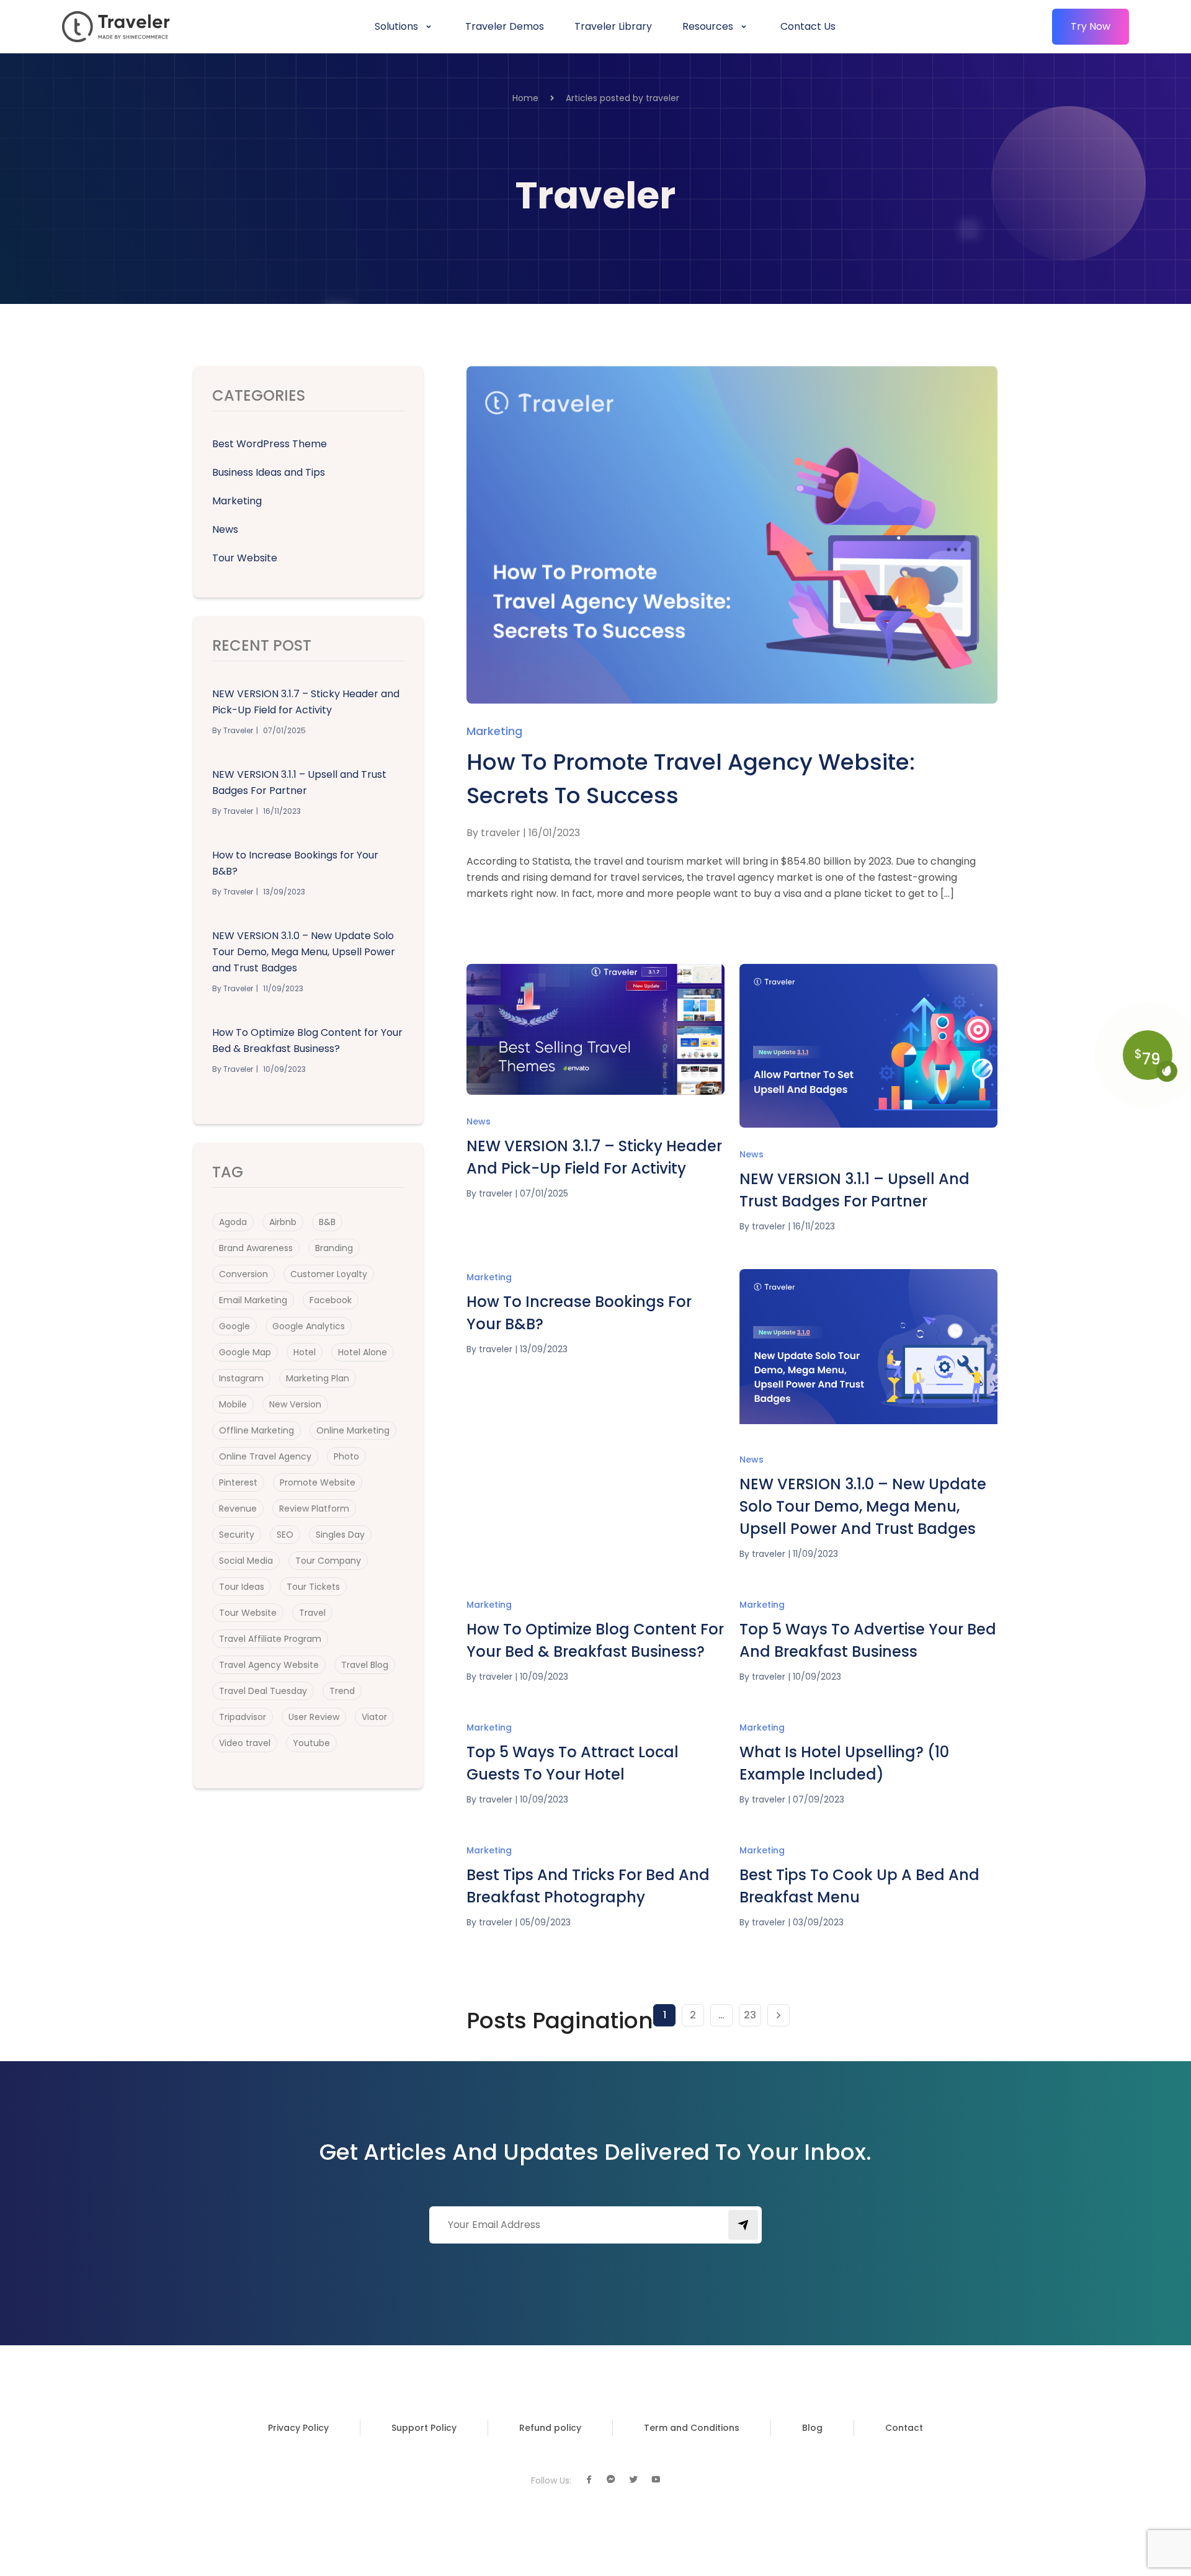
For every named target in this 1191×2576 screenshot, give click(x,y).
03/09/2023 (818, 1922)
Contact (904, 2428)
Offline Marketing (256, 1430)
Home (525, 98)
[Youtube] (656, 2480)
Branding (334, 1248)
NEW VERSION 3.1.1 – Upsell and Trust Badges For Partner (299, 782)
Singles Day (340, 1535)
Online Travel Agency (265, 1456)
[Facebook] (589, 2480)
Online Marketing (353, 1430)
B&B (327, 1222)
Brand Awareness (256, 1248)
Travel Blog (365, 1665)
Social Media (246, 1561)
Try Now (1091, 26)
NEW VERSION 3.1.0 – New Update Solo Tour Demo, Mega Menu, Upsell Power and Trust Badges (304, 952)
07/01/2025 (544, 1193)
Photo (346, 1456)
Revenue (238, 1509)
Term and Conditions (692, 2428)
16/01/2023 (554, 833)
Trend (342, 1691)
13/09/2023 (544, 1349)
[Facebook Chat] (611, 2480)
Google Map (245, 1352)
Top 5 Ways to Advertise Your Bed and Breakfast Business (868, 1640)
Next (778, 2015)
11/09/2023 (815, 1554)
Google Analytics (309, 1326)
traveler (501, 833)
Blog (812, 2428)
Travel (312, 1613)
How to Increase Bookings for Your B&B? (295, 863)
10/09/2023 (544, 1677)
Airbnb (283, 1222)
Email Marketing (253, 1300)
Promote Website (318, 1482)
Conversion (243, 1274)
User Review (314, 1717)
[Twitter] (633, 2480)
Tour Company (328, 1561)
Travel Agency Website (269, 1665)
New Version (295, 1404)
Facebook (331, 1300)
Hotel (305, 1352)
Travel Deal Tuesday (263, 1691)
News (225, 529)
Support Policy (424, 2428)
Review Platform (314, 1509)
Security (237, 1535)
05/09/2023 (545, 1922)
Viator (374, 1717)
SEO (285, 1535)
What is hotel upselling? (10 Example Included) (844, 1763)
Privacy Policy (298, 2428)
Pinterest (238, 1482)
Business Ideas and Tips (269, 472)
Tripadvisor (243, 1717)
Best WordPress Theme (270, 444)
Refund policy (550, 2428)
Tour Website (245, 558)
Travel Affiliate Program (270, 1639)
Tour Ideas (242, 1587)
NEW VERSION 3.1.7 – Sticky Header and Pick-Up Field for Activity (306, 702)
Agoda (233, 1222)
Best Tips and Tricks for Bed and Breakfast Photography (588, 1886)
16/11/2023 (814, 1226)
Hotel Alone (363, 1352)
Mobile (233, 1404)
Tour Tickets (313, 1587)
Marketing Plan (318, 1378)
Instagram (241, 1378)
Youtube (311, 1743)
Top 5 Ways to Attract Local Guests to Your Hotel (573, 1763)
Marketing (237, 501)
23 (750, 2015)
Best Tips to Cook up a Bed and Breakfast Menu (859, 1886)
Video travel (245, 1743)
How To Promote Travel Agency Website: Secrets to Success (691, 779)
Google (234, 1326)
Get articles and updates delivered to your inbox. (595, 2152)
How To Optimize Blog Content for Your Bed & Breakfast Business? (307, 1041)
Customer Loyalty (329, 1274)
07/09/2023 (819, 1799)
